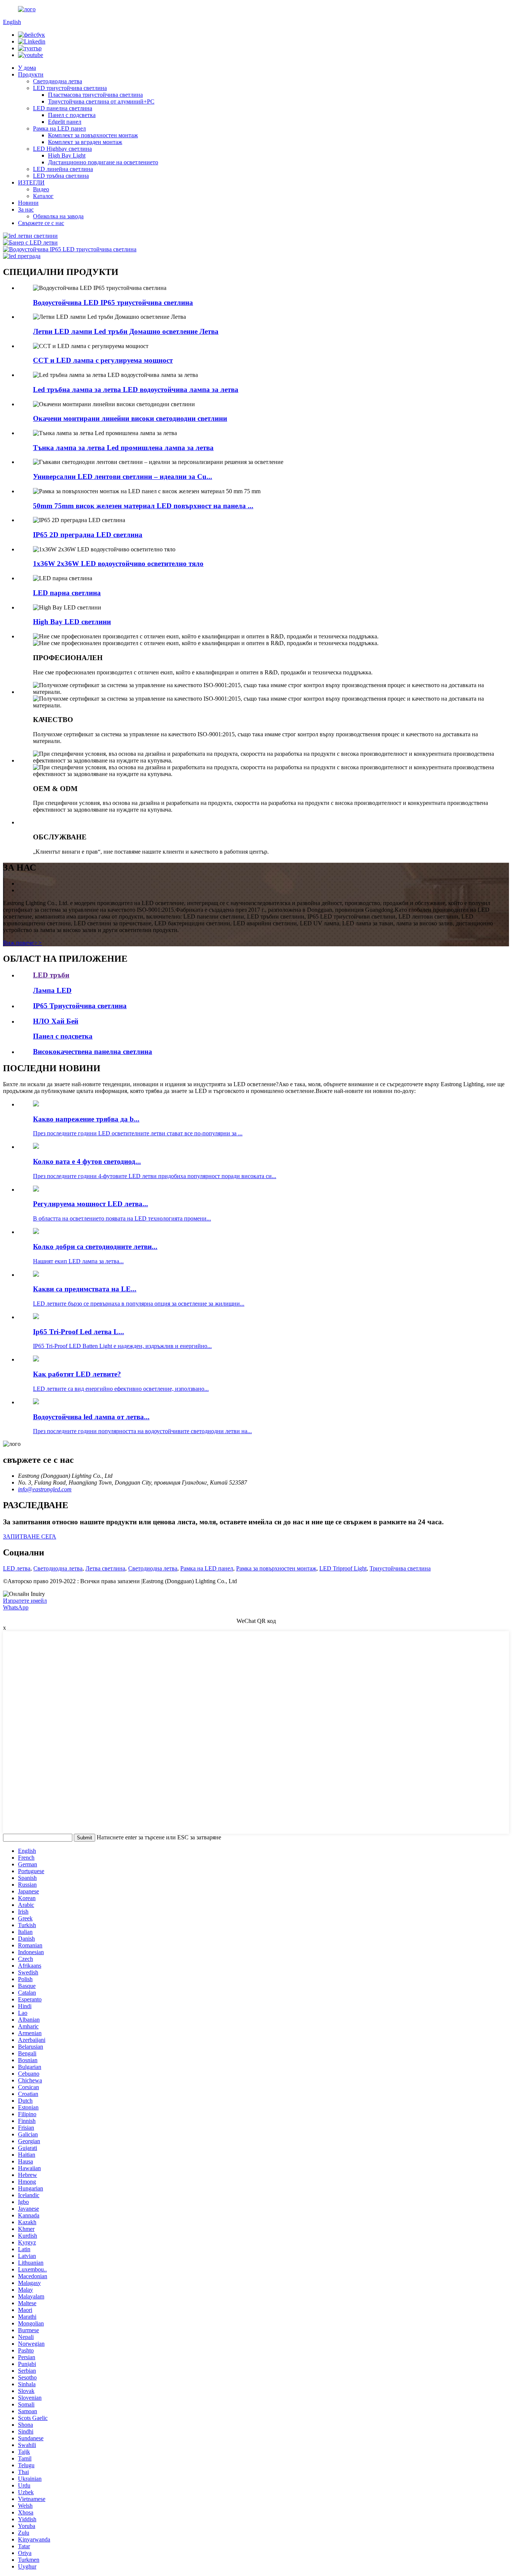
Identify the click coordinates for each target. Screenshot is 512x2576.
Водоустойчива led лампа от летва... (91, 1417)
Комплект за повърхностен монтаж (93, 135)
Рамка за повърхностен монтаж (276, 1568)
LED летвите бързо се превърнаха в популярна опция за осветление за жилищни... (139, 1304)
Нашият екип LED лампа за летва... (78, 1261)
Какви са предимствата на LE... (85, 1289)
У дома (27, 68)
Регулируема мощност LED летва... (91, 1204)
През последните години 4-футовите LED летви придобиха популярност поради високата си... (155, 1176)
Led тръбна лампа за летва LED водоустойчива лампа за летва (136, 390)
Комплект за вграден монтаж (85, 142)
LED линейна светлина (63, 169)
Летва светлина (105, 1568)
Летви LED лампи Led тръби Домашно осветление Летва (126, 331)
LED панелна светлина (63, 108)
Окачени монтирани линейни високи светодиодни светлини (130, 418)
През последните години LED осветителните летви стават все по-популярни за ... (138, 1133)
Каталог (43, 196)
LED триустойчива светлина (70, 88)
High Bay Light (67, 155)
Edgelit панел (65, 122)
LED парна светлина (67, 593)
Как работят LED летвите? (77, 1374)
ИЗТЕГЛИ (31, 182)
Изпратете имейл (25, 1601)
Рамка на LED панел (59, 128)
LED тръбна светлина (61, 176)
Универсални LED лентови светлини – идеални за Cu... (123, 477)
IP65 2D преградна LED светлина (88, 535)
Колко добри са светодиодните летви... (95, 1247)
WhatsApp (16, 1607)
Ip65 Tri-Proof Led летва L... (79, 1332)
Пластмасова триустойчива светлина (95, 95)
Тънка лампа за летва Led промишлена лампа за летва (123, 448)
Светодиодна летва (58, 81)
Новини (28, 203)
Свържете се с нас (41, 223)
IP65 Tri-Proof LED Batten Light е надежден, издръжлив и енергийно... (122, 1346)
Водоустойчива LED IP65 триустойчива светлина (113, 302)
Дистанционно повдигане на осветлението (103, 162)
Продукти (31, 74)
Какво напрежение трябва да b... (86, 1119)
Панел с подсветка (72, 115)
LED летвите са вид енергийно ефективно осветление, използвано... (121, 1389)
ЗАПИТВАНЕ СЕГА (30, 1536)
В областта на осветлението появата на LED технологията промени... (122, 1218)
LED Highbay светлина (62, 149)
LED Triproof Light (343, 1568)
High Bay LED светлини (72, 622)
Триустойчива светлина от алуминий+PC (101, 101)
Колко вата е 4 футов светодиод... (87, 1161)
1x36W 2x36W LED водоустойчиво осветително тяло (118, 564)
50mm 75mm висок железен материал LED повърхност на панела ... (143, 506)
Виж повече (22, 943)
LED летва (17, 1568)
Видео (41, 189)
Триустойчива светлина (400, 1568)
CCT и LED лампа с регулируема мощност (103, 360)
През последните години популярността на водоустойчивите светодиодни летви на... (142, 1431)
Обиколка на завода (58, 216)
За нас (26, 209)
